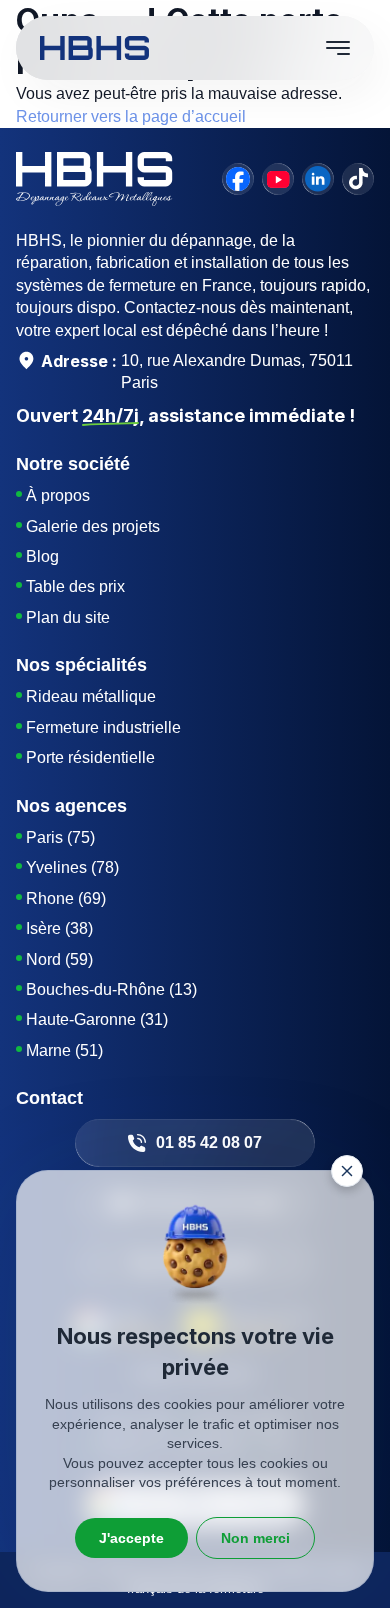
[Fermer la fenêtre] (347, 1171)
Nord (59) (59, 959)
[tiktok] (358, 179)
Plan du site (68, 617)
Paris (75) (60, 837)
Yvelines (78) (72, 867)
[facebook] (238, 179)
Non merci (255, 1538)
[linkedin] (318, 179)
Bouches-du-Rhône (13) (111, 989)
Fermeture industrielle (103, 727)
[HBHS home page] (94, 48)
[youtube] (278, 179)
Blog (42, 556)
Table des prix (75, 586)
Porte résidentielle (90, 757)
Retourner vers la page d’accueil (131, 116)
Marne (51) (64, 1050)
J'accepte (131, 1538)
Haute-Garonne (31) (97, 1019)
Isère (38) (59, 928)
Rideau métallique (91, 696)
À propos (58, 495)
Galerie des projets (93, 526)
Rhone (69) (66, 898)
